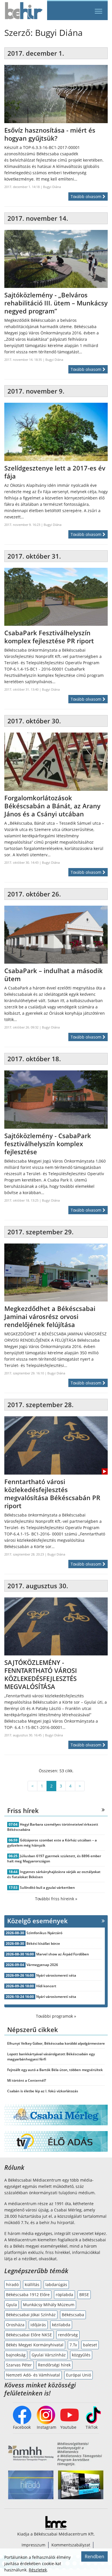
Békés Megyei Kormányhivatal (35, 2345)
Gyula (11, 2305)
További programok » (56, 2016)
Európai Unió (79, 2375)
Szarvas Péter (19, 2365)
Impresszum (33, 2545)
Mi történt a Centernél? (27, 2080)
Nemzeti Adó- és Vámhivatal (33, 2375)
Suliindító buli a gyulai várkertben (47, 1888)
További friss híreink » (56, 1899)
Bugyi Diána (52, 187)
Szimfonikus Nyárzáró (44, 1933)
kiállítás (32, 2284)
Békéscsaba (73, 2315)
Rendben (94, 2556)
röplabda (64, 2295)
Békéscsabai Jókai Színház (31, 2315)
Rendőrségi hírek (54, 2365)
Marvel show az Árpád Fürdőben (63, 1954)
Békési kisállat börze (43, 1943)
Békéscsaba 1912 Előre (28, 2295)
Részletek (38, 2570)
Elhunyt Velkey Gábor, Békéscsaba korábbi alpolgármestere (56, 2043)
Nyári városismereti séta (56, 1975)
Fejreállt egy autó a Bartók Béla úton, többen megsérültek (55, 2070)
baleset (90, 2345)
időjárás (38, 2325)
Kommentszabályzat (71, 2545)
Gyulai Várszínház (49, 2355)
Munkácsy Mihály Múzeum (49, 2305)
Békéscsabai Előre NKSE (29, 2335)
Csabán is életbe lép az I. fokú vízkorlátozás (43, 2091)
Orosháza (15, 2325)
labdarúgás (56, 2284)
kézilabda (61, 2325)
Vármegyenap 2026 (42, 1965)
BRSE (84, 2295)
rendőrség (68, 2335)
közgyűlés (81, 2355)
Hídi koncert (46, 1986)
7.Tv (73, 2345)
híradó (12, 2284)
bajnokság (16, 2355)
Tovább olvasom (87, 196)
